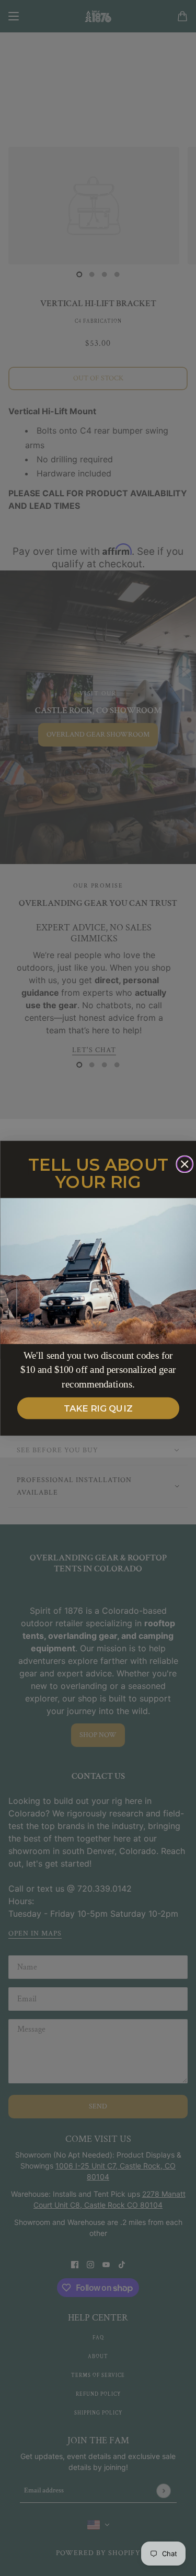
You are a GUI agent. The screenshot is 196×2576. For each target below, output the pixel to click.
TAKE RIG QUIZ (98, 1408)
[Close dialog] (185, 1164)
